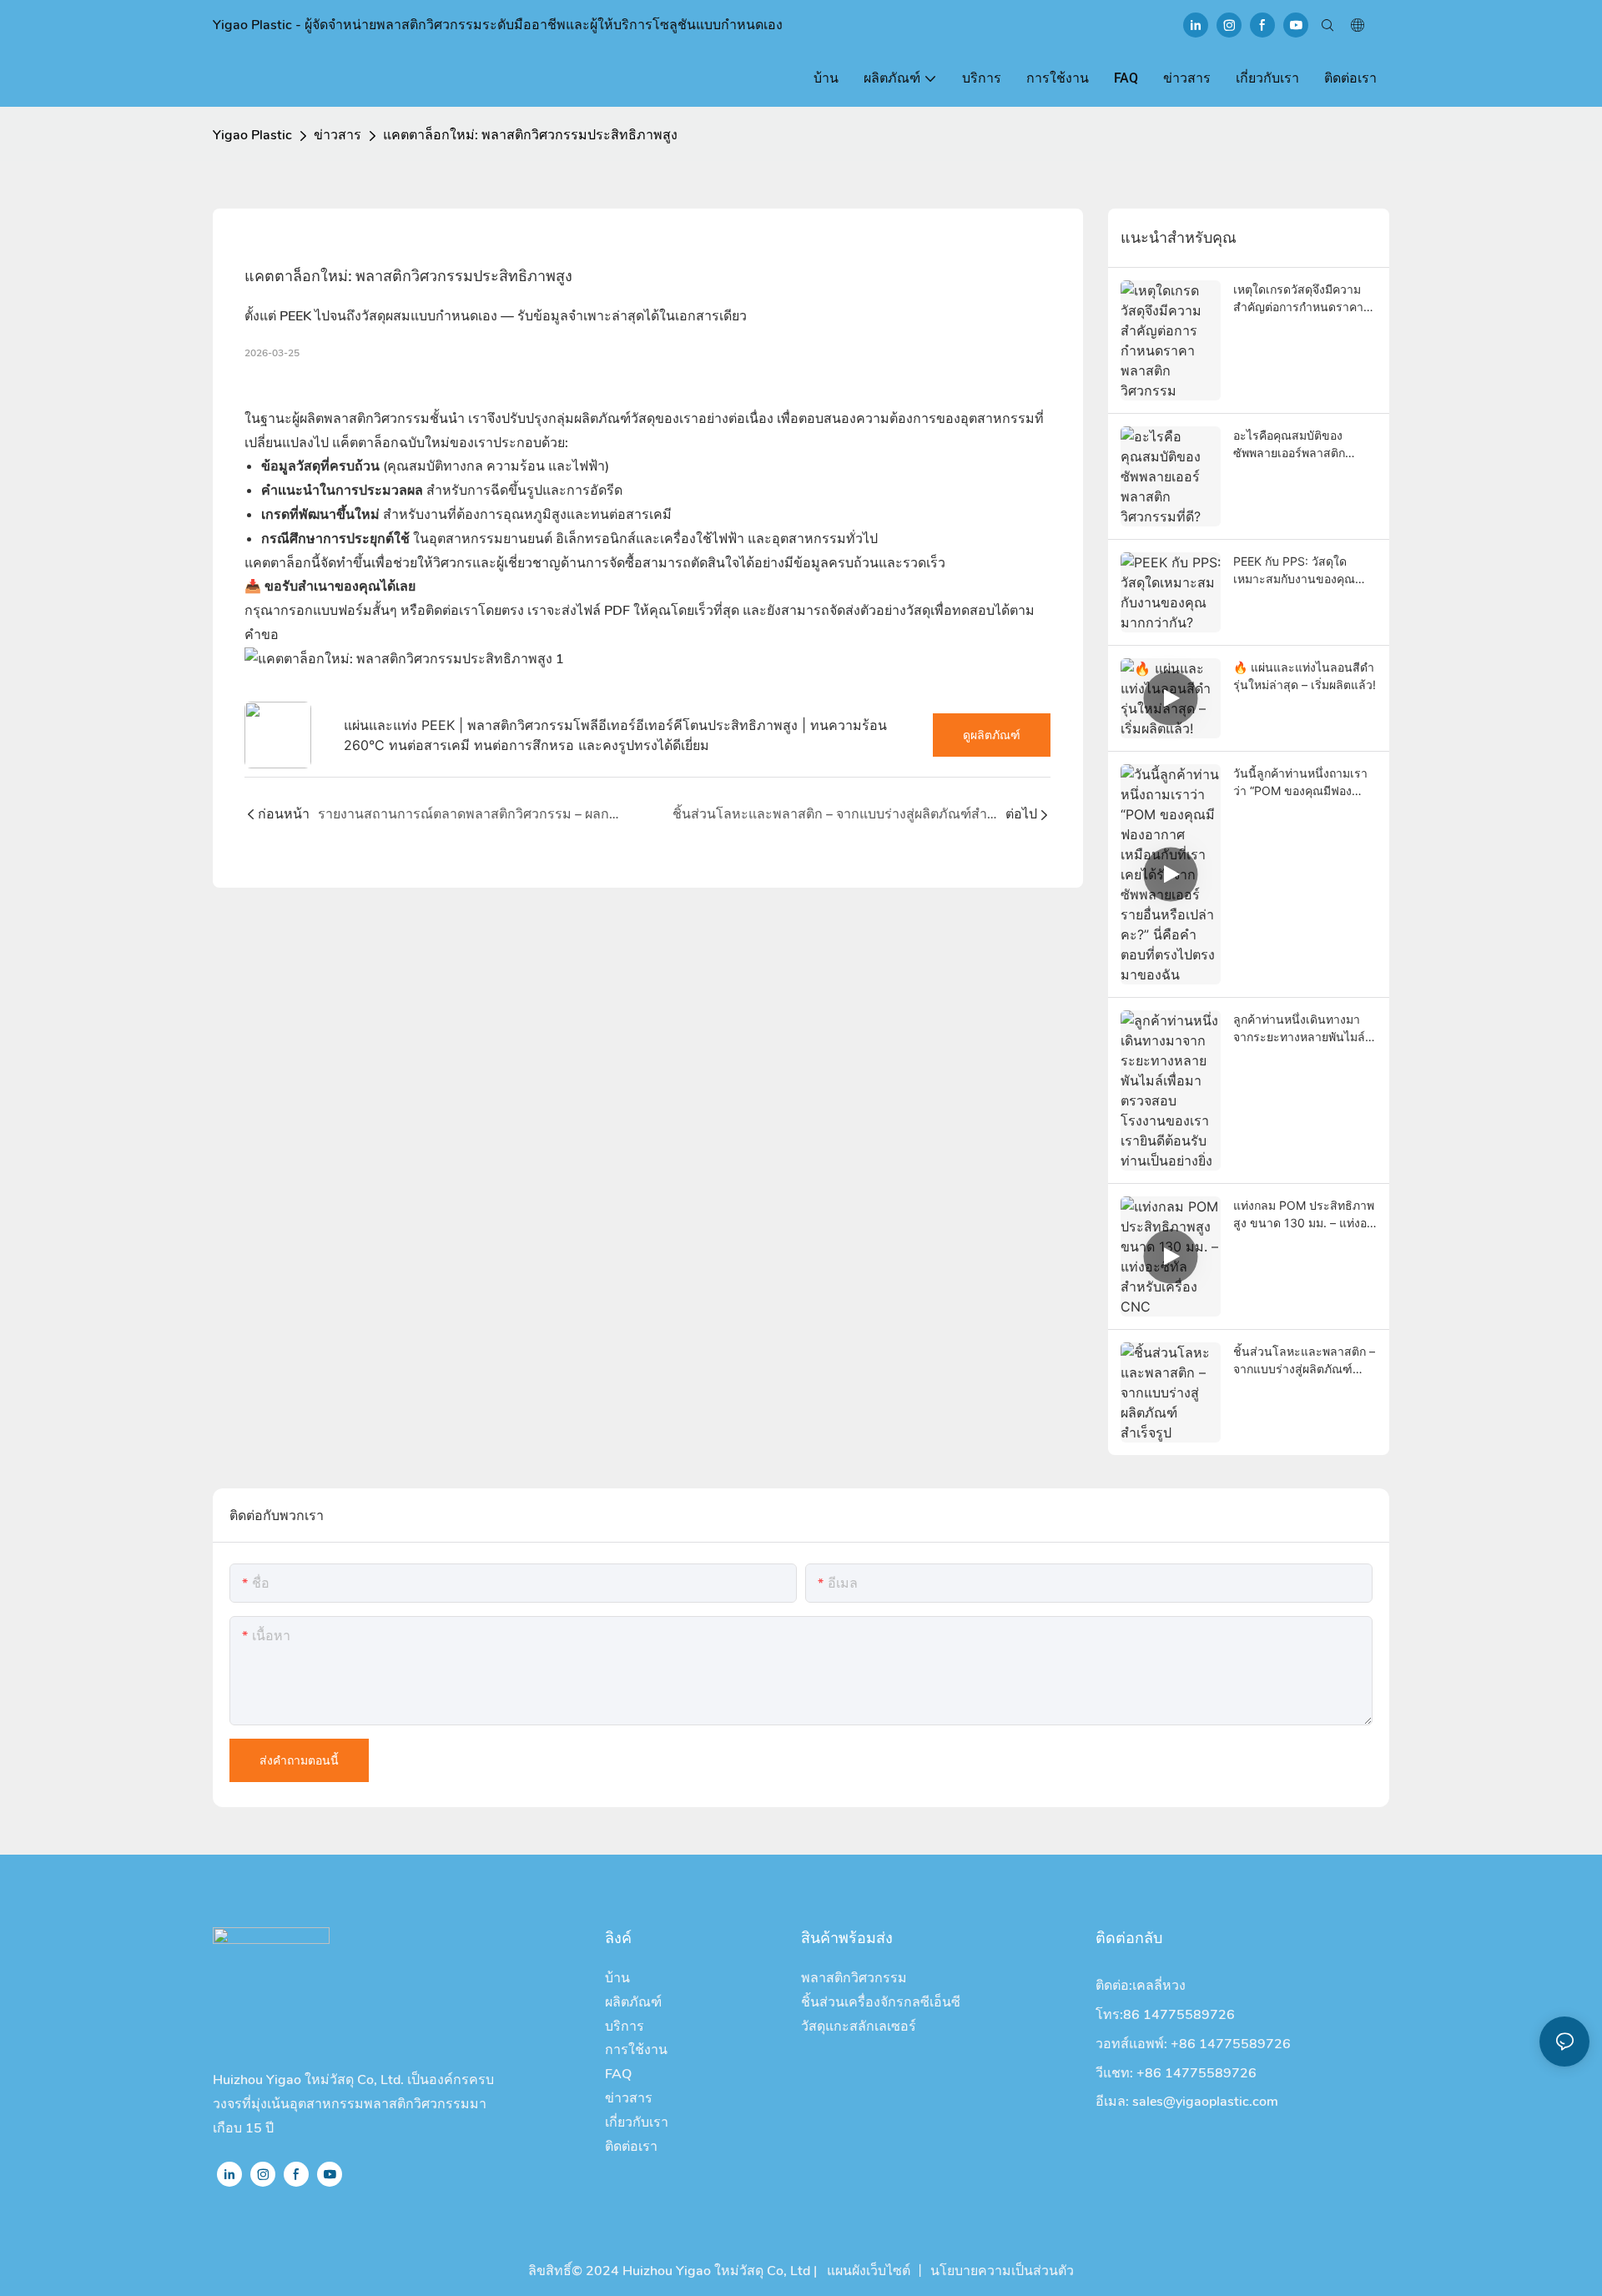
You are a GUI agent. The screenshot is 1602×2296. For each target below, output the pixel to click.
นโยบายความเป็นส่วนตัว (1002, 2271)
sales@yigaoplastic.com (1205, 2102)
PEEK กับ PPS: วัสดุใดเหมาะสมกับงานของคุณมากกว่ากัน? (1294, 571)
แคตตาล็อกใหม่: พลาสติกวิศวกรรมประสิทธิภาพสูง (530, 135)
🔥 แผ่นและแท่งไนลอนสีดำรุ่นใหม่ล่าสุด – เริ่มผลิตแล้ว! (1305, 676)
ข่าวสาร (338, 135)
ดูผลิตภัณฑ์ (992, 735)
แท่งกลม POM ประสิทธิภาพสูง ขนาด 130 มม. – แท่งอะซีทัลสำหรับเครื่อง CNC (1304, 1215)
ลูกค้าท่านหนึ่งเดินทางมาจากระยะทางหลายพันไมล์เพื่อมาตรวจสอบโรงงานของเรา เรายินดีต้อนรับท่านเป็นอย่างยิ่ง (1305, 1029)
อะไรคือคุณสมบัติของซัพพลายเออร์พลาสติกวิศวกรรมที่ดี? (1289, 445)
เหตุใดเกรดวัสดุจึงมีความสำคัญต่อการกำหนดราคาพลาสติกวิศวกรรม (1298, 299)
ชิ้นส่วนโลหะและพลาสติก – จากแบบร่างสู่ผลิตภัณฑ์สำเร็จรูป (1304, 1361)
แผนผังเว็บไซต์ (867, 2271)
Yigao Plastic (252, 135)
